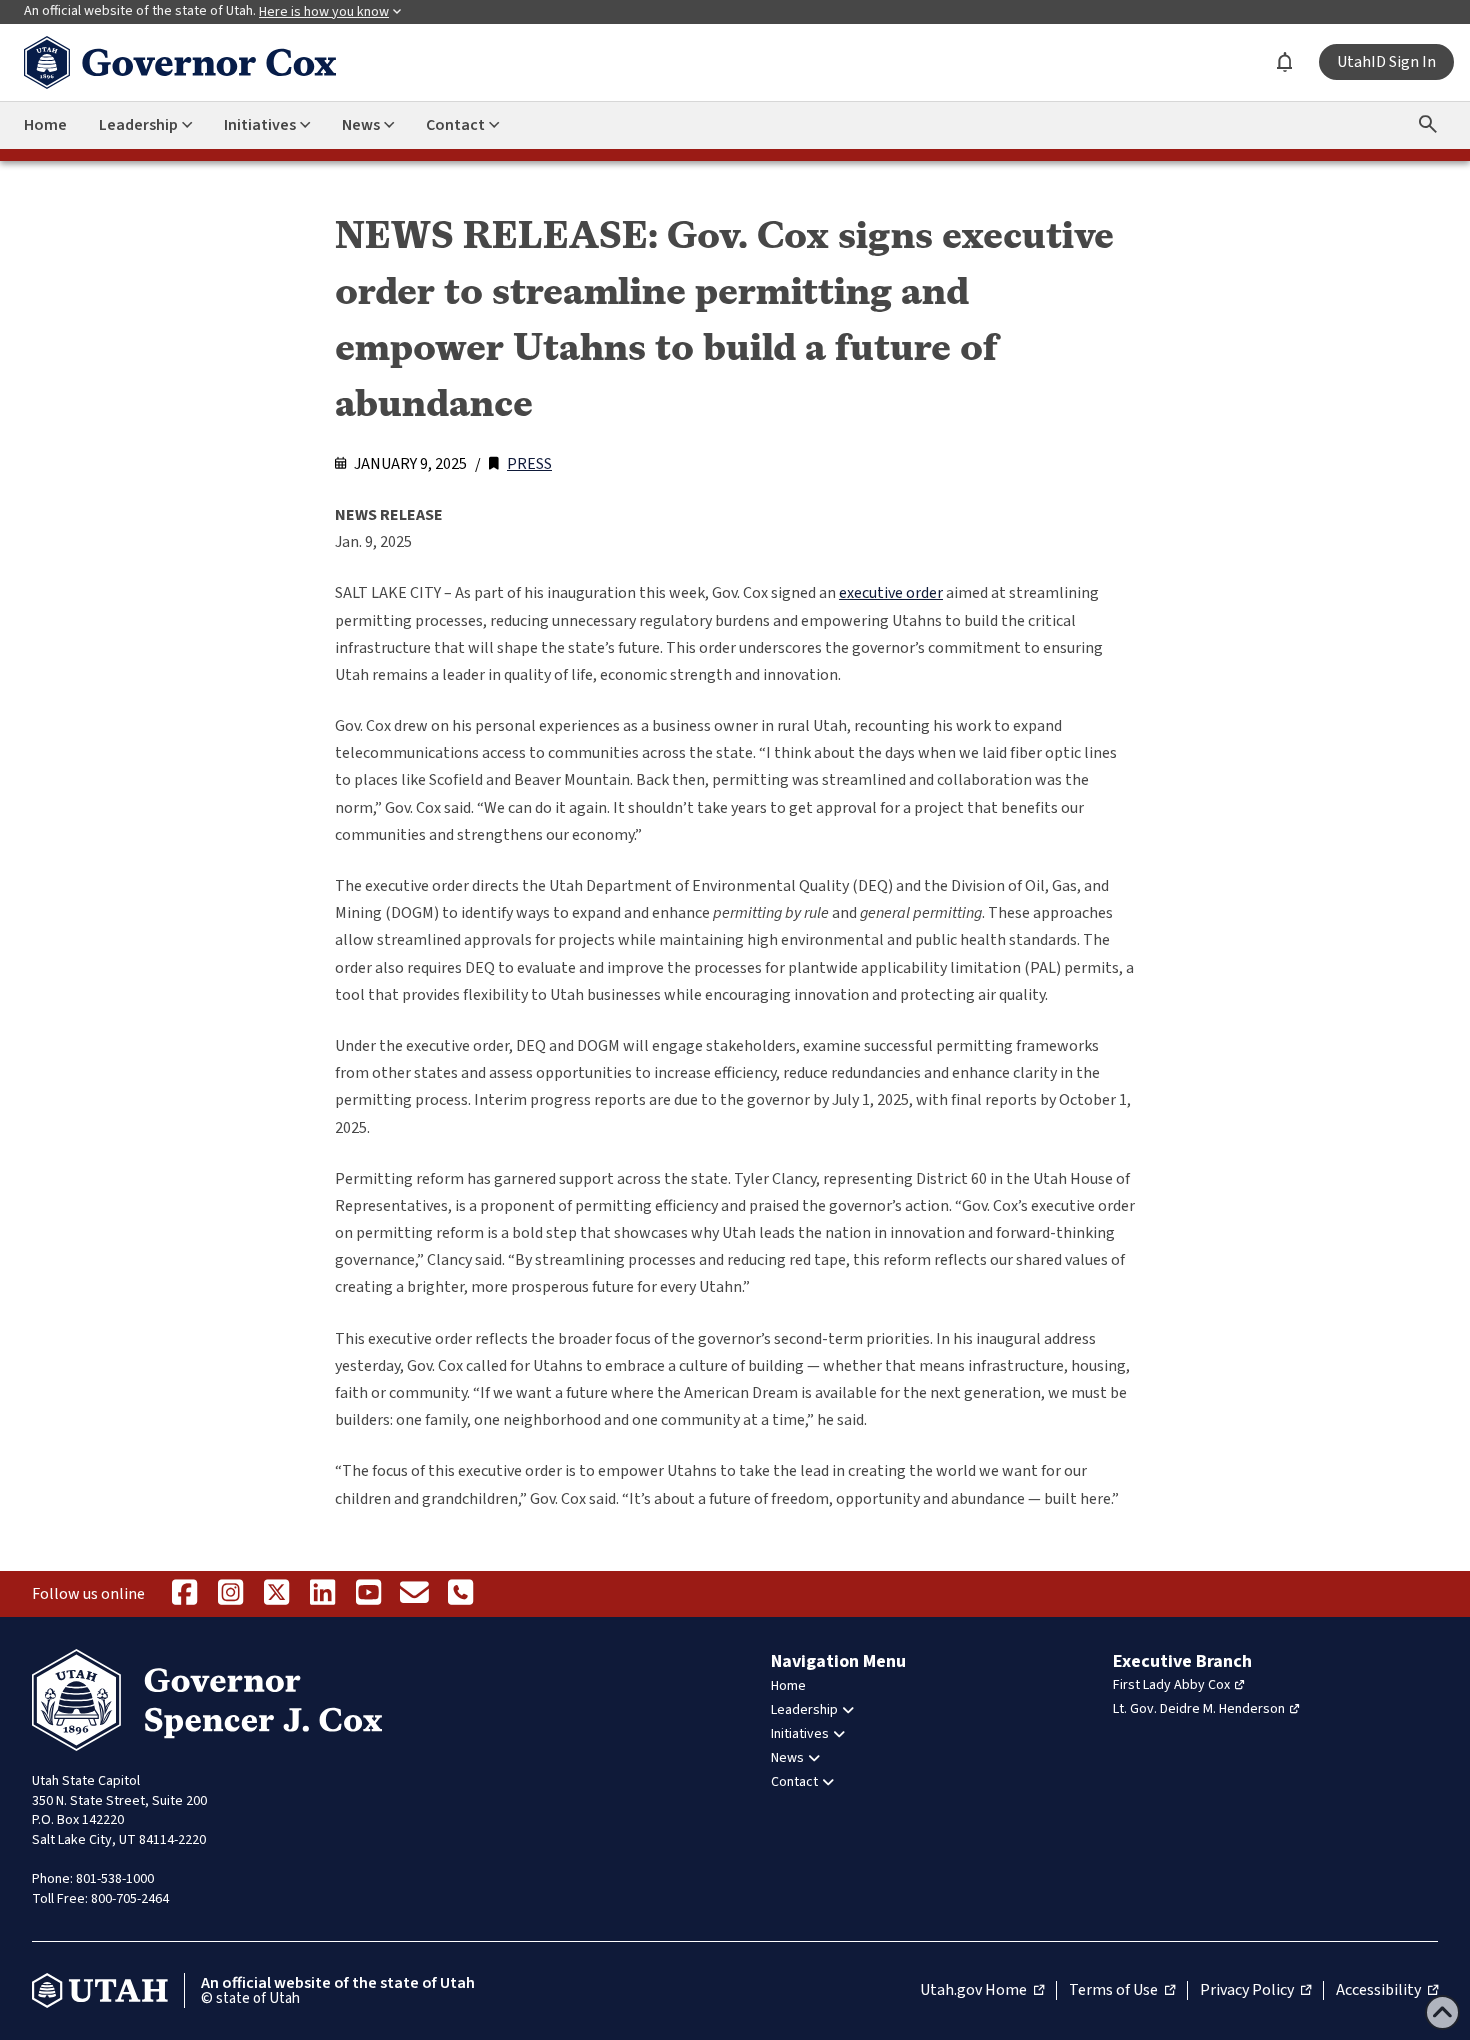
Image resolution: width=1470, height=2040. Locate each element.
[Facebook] (184, 1594)
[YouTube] (368, 1594)
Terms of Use (1122, 1991)
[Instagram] (230, 1594)
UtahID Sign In (1386, 62)
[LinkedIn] (322, 1594)
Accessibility (1387, 1991)
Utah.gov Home (982, 1991)
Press (529, 464)
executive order (891, 593)
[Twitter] (276, 1594)
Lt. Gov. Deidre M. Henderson (1199, 1709)
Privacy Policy (1255, 1991)
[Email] (414, 1594)
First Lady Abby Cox (1171, 1685)
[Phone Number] (460, 1594)
